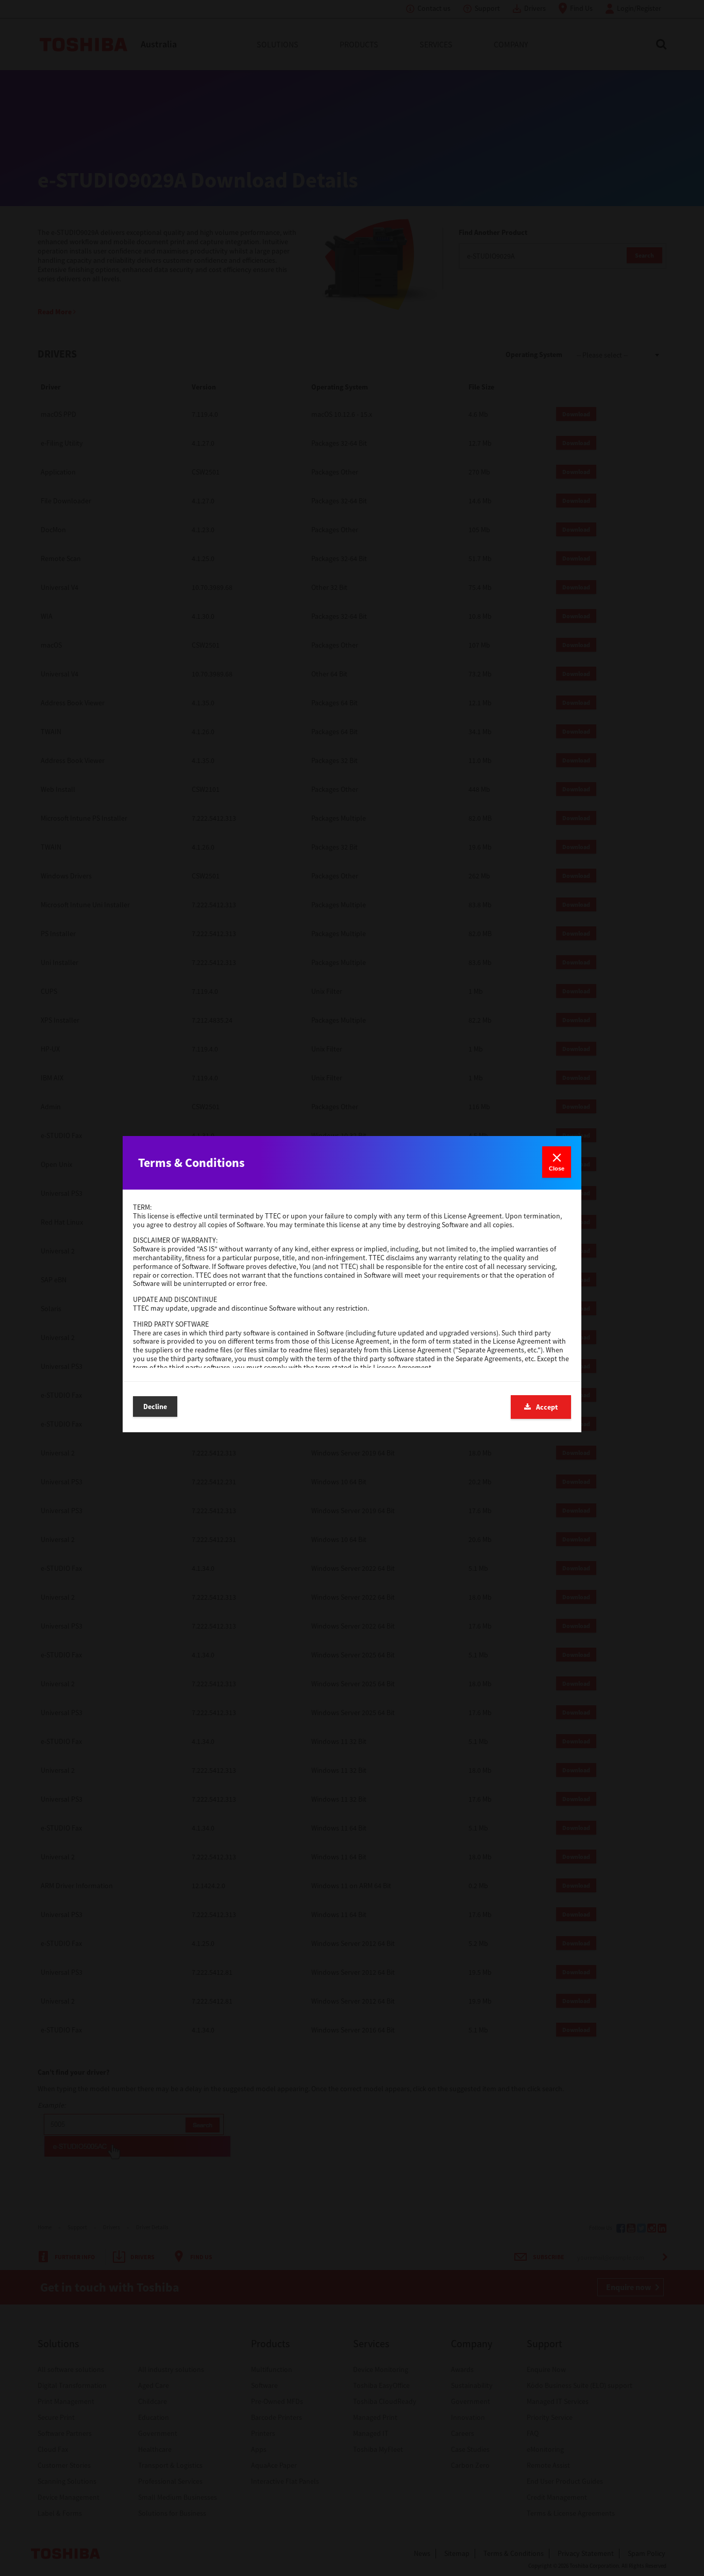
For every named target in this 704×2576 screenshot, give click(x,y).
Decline (155, 1406)
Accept (547, 1407)
